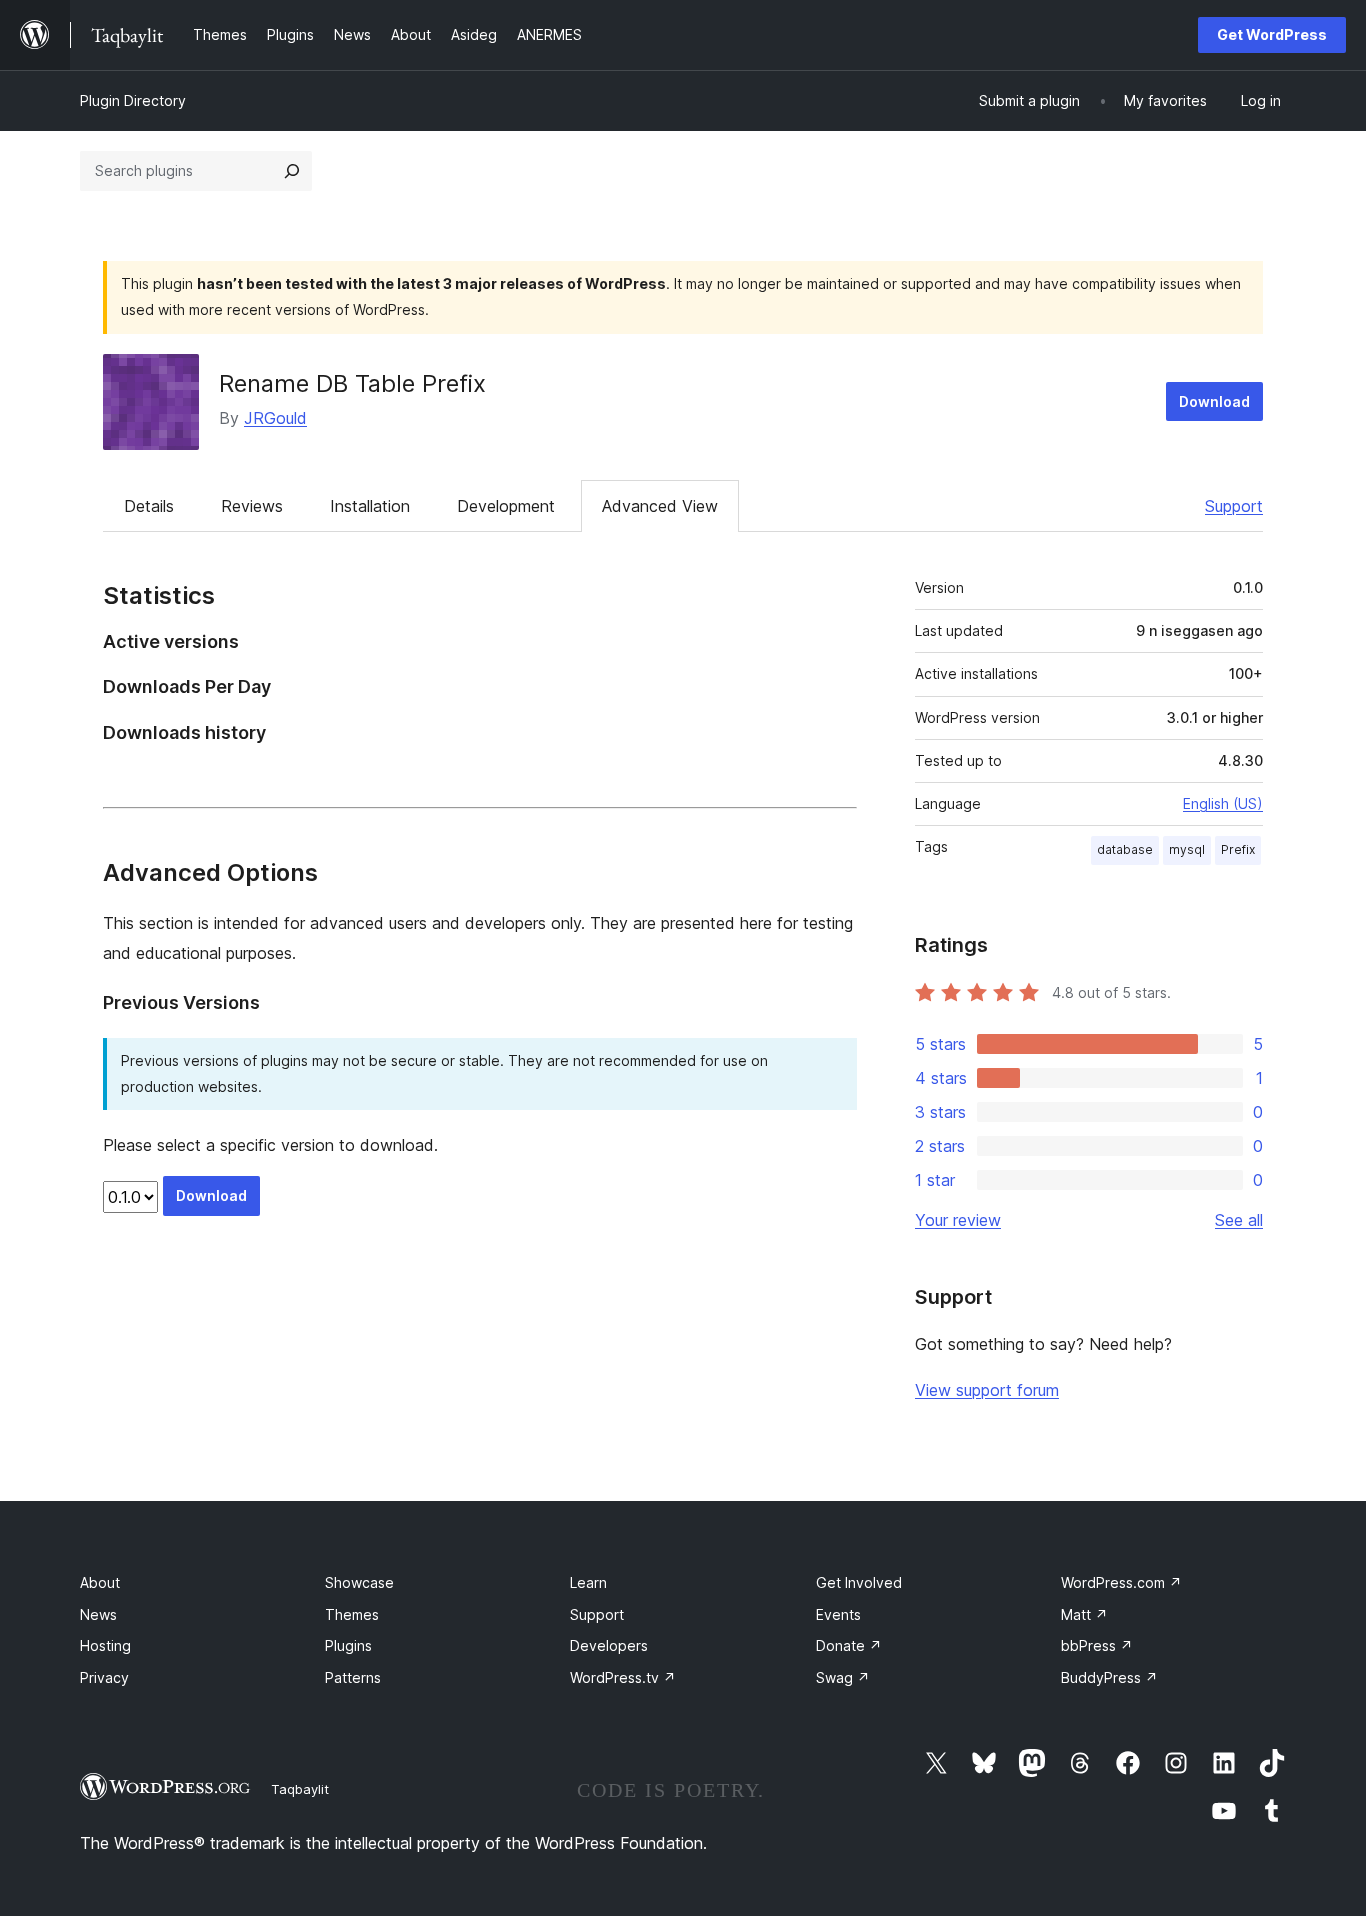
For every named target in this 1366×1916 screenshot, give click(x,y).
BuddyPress (1109, 1677)
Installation (370, 506)
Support (1234, 506)
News (98, 1614)
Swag (843, 1677)
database (1125, 849)
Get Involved (859, 1582)
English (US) (1223, 803)
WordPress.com (1121, 1582)
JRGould (275, 418)
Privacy (104, 1677)
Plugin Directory (133, 100)
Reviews (252, 506)
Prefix (1238, 849)
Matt (1084, 1614)
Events (838, 1614)
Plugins (348, 1645)
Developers (609, 1645)
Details (149, 506)
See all (1239, 1220)
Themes (352, 1614)
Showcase (359, 1582)
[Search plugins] (292, 171)
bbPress (1097, 1645)
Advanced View (660, 506)
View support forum (987, 1390)
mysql (1187, 849)
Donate (849, 1645)
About (100, 1582)
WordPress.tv (623, 1677)
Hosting (105, 1645)
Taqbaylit (300, 1789)
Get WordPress (1272, 34)
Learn (588, 1582)
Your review (958, 1220)
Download (1214, 401)
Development (506, 506)
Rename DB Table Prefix (352, 383)
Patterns (353, 1677)
